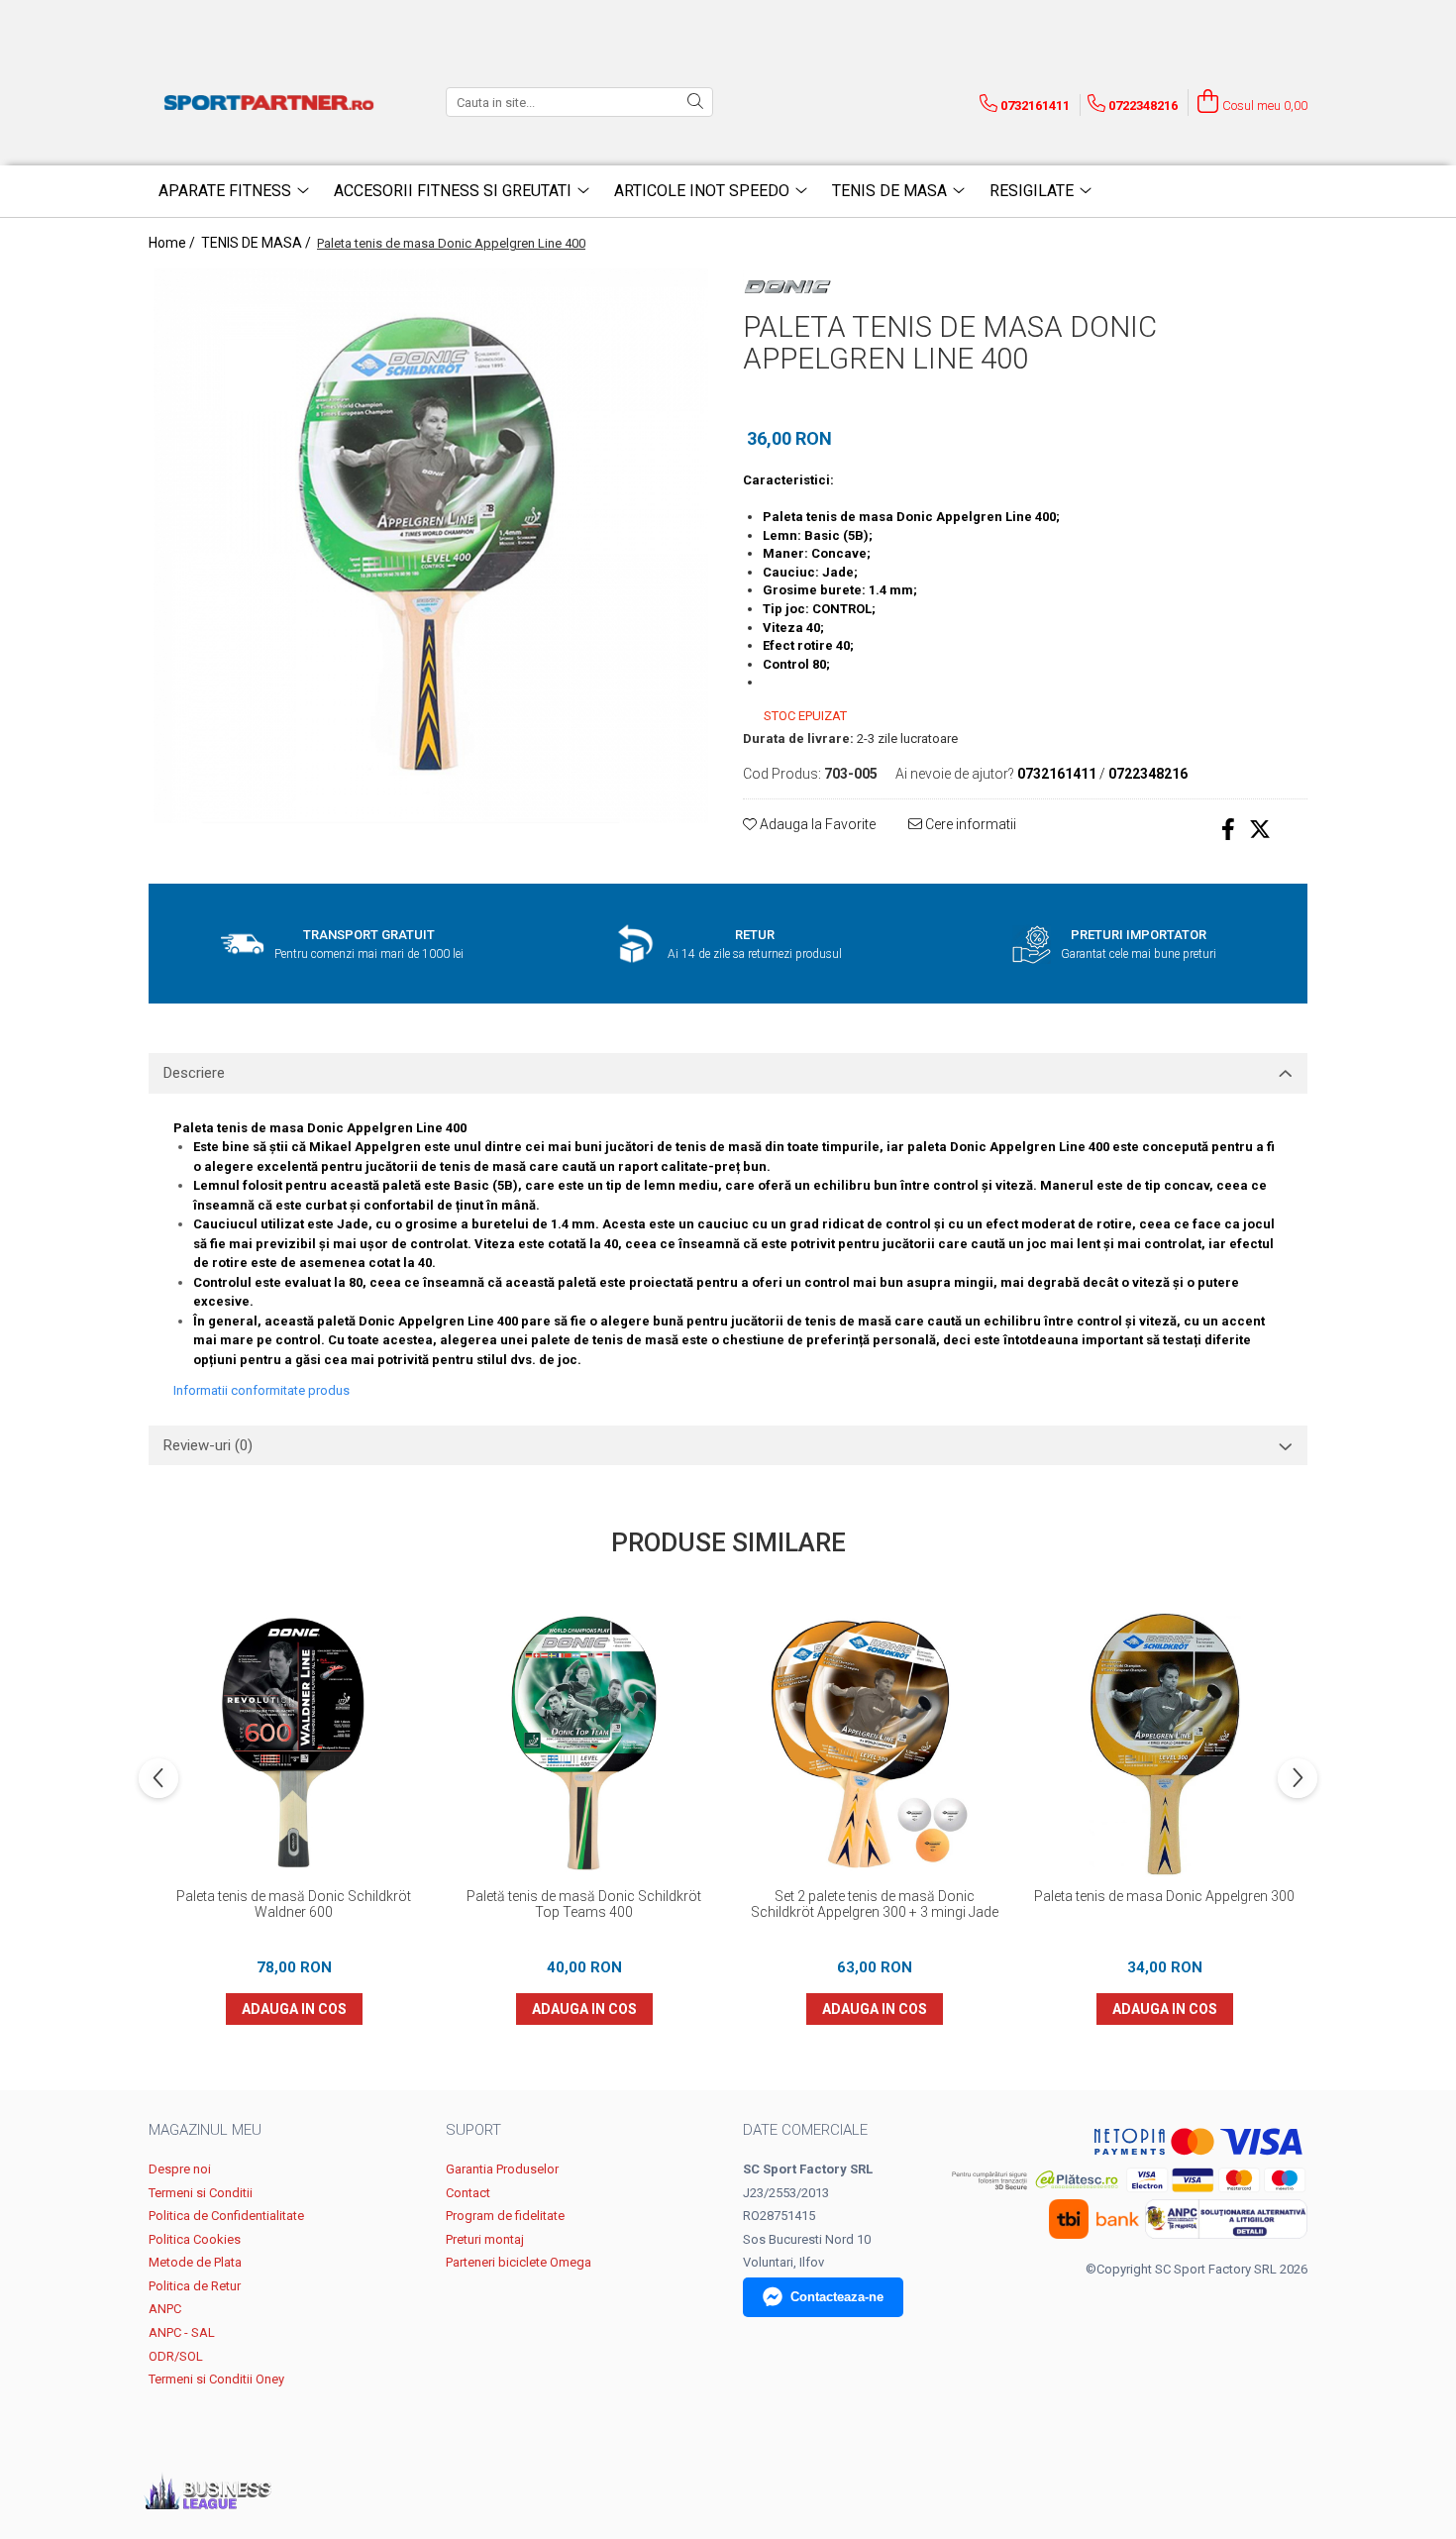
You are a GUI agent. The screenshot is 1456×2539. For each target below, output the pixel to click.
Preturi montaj (485, 2239)
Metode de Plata (195, 2262)
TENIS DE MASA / (258, 243)
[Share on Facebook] (1228, 830)
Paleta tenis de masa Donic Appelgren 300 (1164, 1896)
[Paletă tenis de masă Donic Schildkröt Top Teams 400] (584, 1743)
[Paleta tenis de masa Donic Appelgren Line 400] (431, 546)
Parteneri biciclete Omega (519, 2262)
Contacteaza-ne (837, 2297)
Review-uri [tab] (208, 1445)
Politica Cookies (195, 2239)
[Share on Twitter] (1260, 830)
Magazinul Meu (205, 2130)
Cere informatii (969, 824)
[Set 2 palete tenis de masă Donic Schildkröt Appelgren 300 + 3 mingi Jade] (874, 1743)
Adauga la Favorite (816, 824)
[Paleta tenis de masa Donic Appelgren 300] (1164, 1743)
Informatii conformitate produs (261, 1390)
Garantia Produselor (502, 2169)
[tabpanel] (431, 546)
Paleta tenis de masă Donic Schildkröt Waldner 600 (294, 1904)
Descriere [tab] (194, 1073)
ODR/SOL (176, 2356)
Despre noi (180, 2169)
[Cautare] (695, 102)
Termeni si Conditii (201, 2193)
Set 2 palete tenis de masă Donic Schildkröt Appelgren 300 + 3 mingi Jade (875, 1904)
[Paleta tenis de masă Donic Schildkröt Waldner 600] (294, 1743)
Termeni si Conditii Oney (216, 2379)
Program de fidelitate (505, 2216)
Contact (468, 2193)
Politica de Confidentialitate (226, 2216)
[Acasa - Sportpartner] (272, 102)
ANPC (165, 2309)
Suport (473, 2130)
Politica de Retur (195, 2286)
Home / (173, 243)
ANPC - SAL (182, 2332)
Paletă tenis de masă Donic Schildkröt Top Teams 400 (584, 1904)
